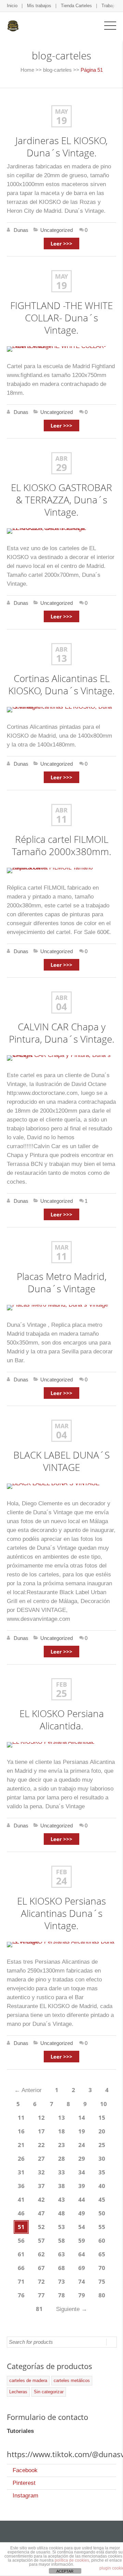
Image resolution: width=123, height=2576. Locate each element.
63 (61, 2254)
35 (102, 2172)
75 (102, 2281)
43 (61, 2199)
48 (61, 2213)
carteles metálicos (72, 2380)
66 (21, 2268)
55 (102, 2227)
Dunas (21, 230)
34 (82, 2172)
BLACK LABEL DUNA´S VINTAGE (61, 1461)
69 (82, 2268)
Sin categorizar (49, 2392)
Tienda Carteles (76, 6)
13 (61, 658)
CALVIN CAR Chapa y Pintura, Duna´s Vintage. (62, 1033)
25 (61, 1693)
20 (102, 2131)
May (61, 111)
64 (82, 2254)
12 (41, 2118)
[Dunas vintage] (13, 25)
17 (41, 2131)
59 (82, 2240)
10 (104, 2104)
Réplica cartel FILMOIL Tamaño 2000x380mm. (62, 845)
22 (41, 2145)
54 (82, 2227)
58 (61, 2240)
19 (61, 120)
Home (27, 70)
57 (41, 2240)
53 (61, 2227)
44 (82, 2199)
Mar (62, 1247)
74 (82, 2281)
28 (61, 2159)
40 (102, 2186)
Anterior (28, 2090)
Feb (61, 1684)
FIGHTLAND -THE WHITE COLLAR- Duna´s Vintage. (61, 318)
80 (102, 2295)
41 (21, 2199)
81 (39, 2309)
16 (21, 2131)
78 (61, 2295)
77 (41, 2295)
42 (41, 2199)
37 (41, 2186)
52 (41, 2227)
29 (61, 467)
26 (21, 2159)
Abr (61, 458)
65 (102, 2254)
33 (61, 2172)
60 (102, 2240)
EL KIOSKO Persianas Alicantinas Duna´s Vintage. (61, 1913)
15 (102, 2118)
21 (21, 2145)
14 (82, 2118)
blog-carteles (57, 70)
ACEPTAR (65, 2571)
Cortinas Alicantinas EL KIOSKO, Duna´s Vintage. (61, 684)
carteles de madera (28, 2380)
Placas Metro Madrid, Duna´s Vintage (62, 1282)
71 (21, 2281)
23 (61, 2145)
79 (82, 2295)
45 (102, 2199)
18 (61, 2131)
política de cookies (72, 2560)
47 (41, 2213)
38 (61, 2186)
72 (41, 2281)
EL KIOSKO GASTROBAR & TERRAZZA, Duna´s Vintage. (61, 500)
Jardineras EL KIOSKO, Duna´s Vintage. (61, 147)
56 (21, 2240)
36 (21, 2186)
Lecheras (18, 2392)
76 (21, 2295)
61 (21, 2254)
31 (21, 2172)
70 (102, 2268)
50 (102, 2213)
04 (61, 1006)
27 (41, 2159)
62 (41, 2254)
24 (61, 1881)
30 (102, 2159)
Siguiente (72, 2309)
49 (82, 2213)
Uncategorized (57, 230)
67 (41, 2268)
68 (61, 2268)
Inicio (12, 6)
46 (21, 2213)
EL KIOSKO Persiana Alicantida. (62, 1719)
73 (61, 2281)
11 (61, 819)
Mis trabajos (39, 6)
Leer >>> (61, 243)
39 (82, 2186)
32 (41, 2172)
